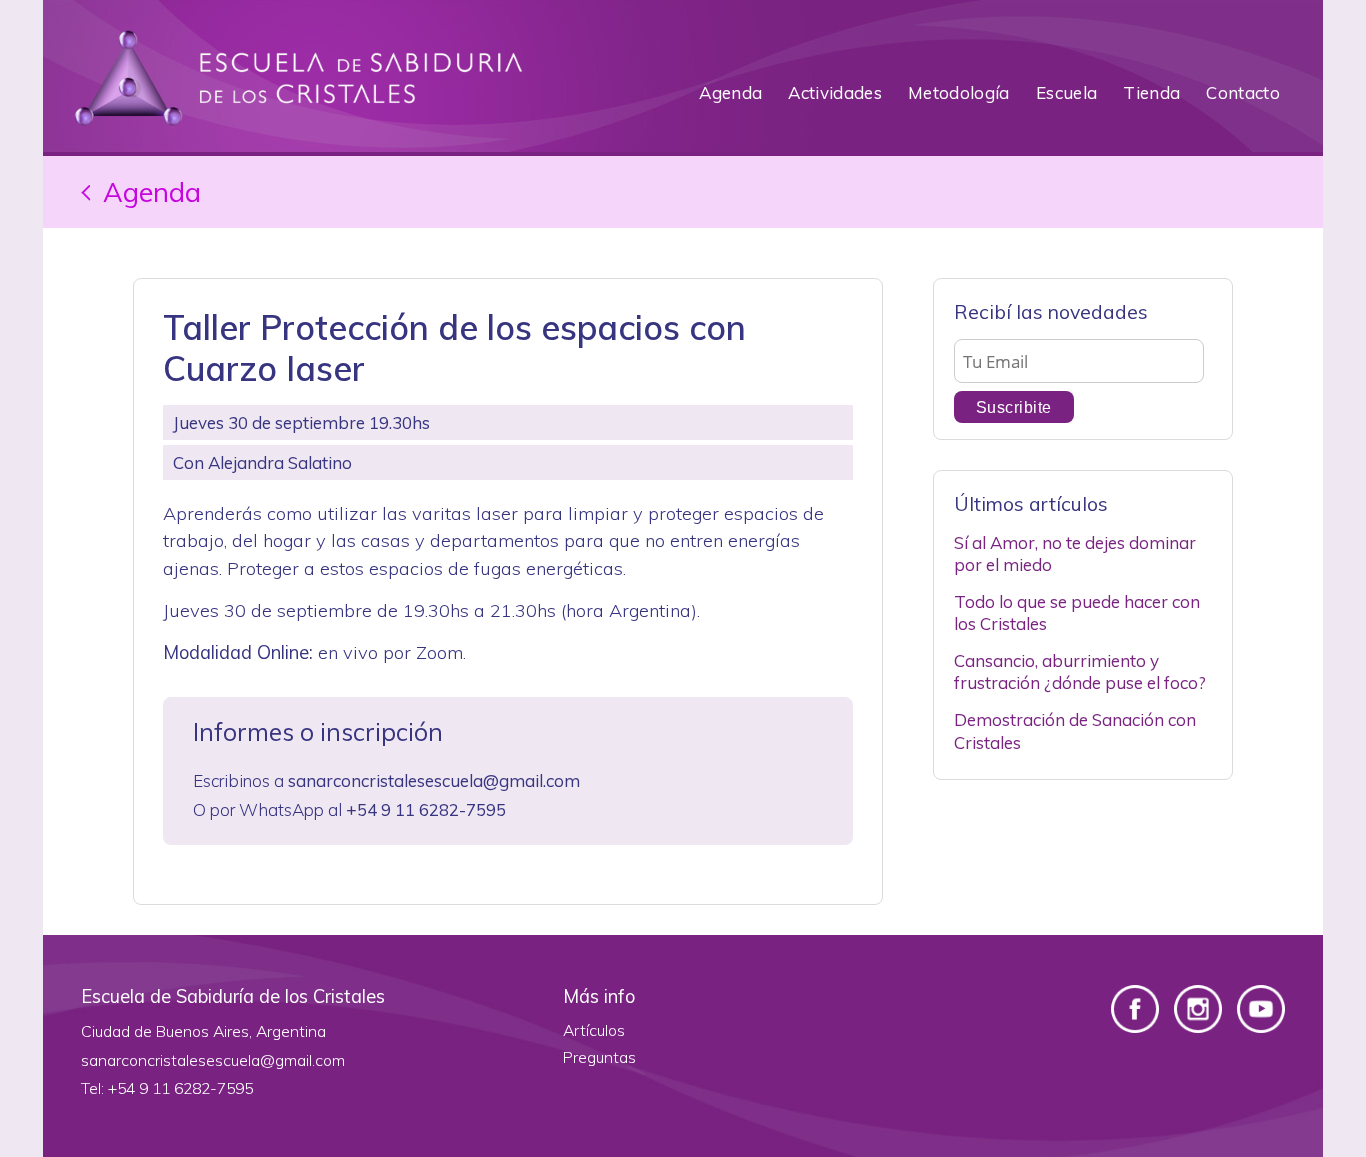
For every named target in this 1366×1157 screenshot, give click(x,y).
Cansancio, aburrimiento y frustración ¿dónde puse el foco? (1080, 671)
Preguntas (599, 1057)
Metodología (959, 92)
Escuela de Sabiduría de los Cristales (298, 78)
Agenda (730, 92)
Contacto (1243, 92)
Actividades (835, 92)
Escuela (1066, 92)
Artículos (594, 1030)
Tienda (1151, 92)
